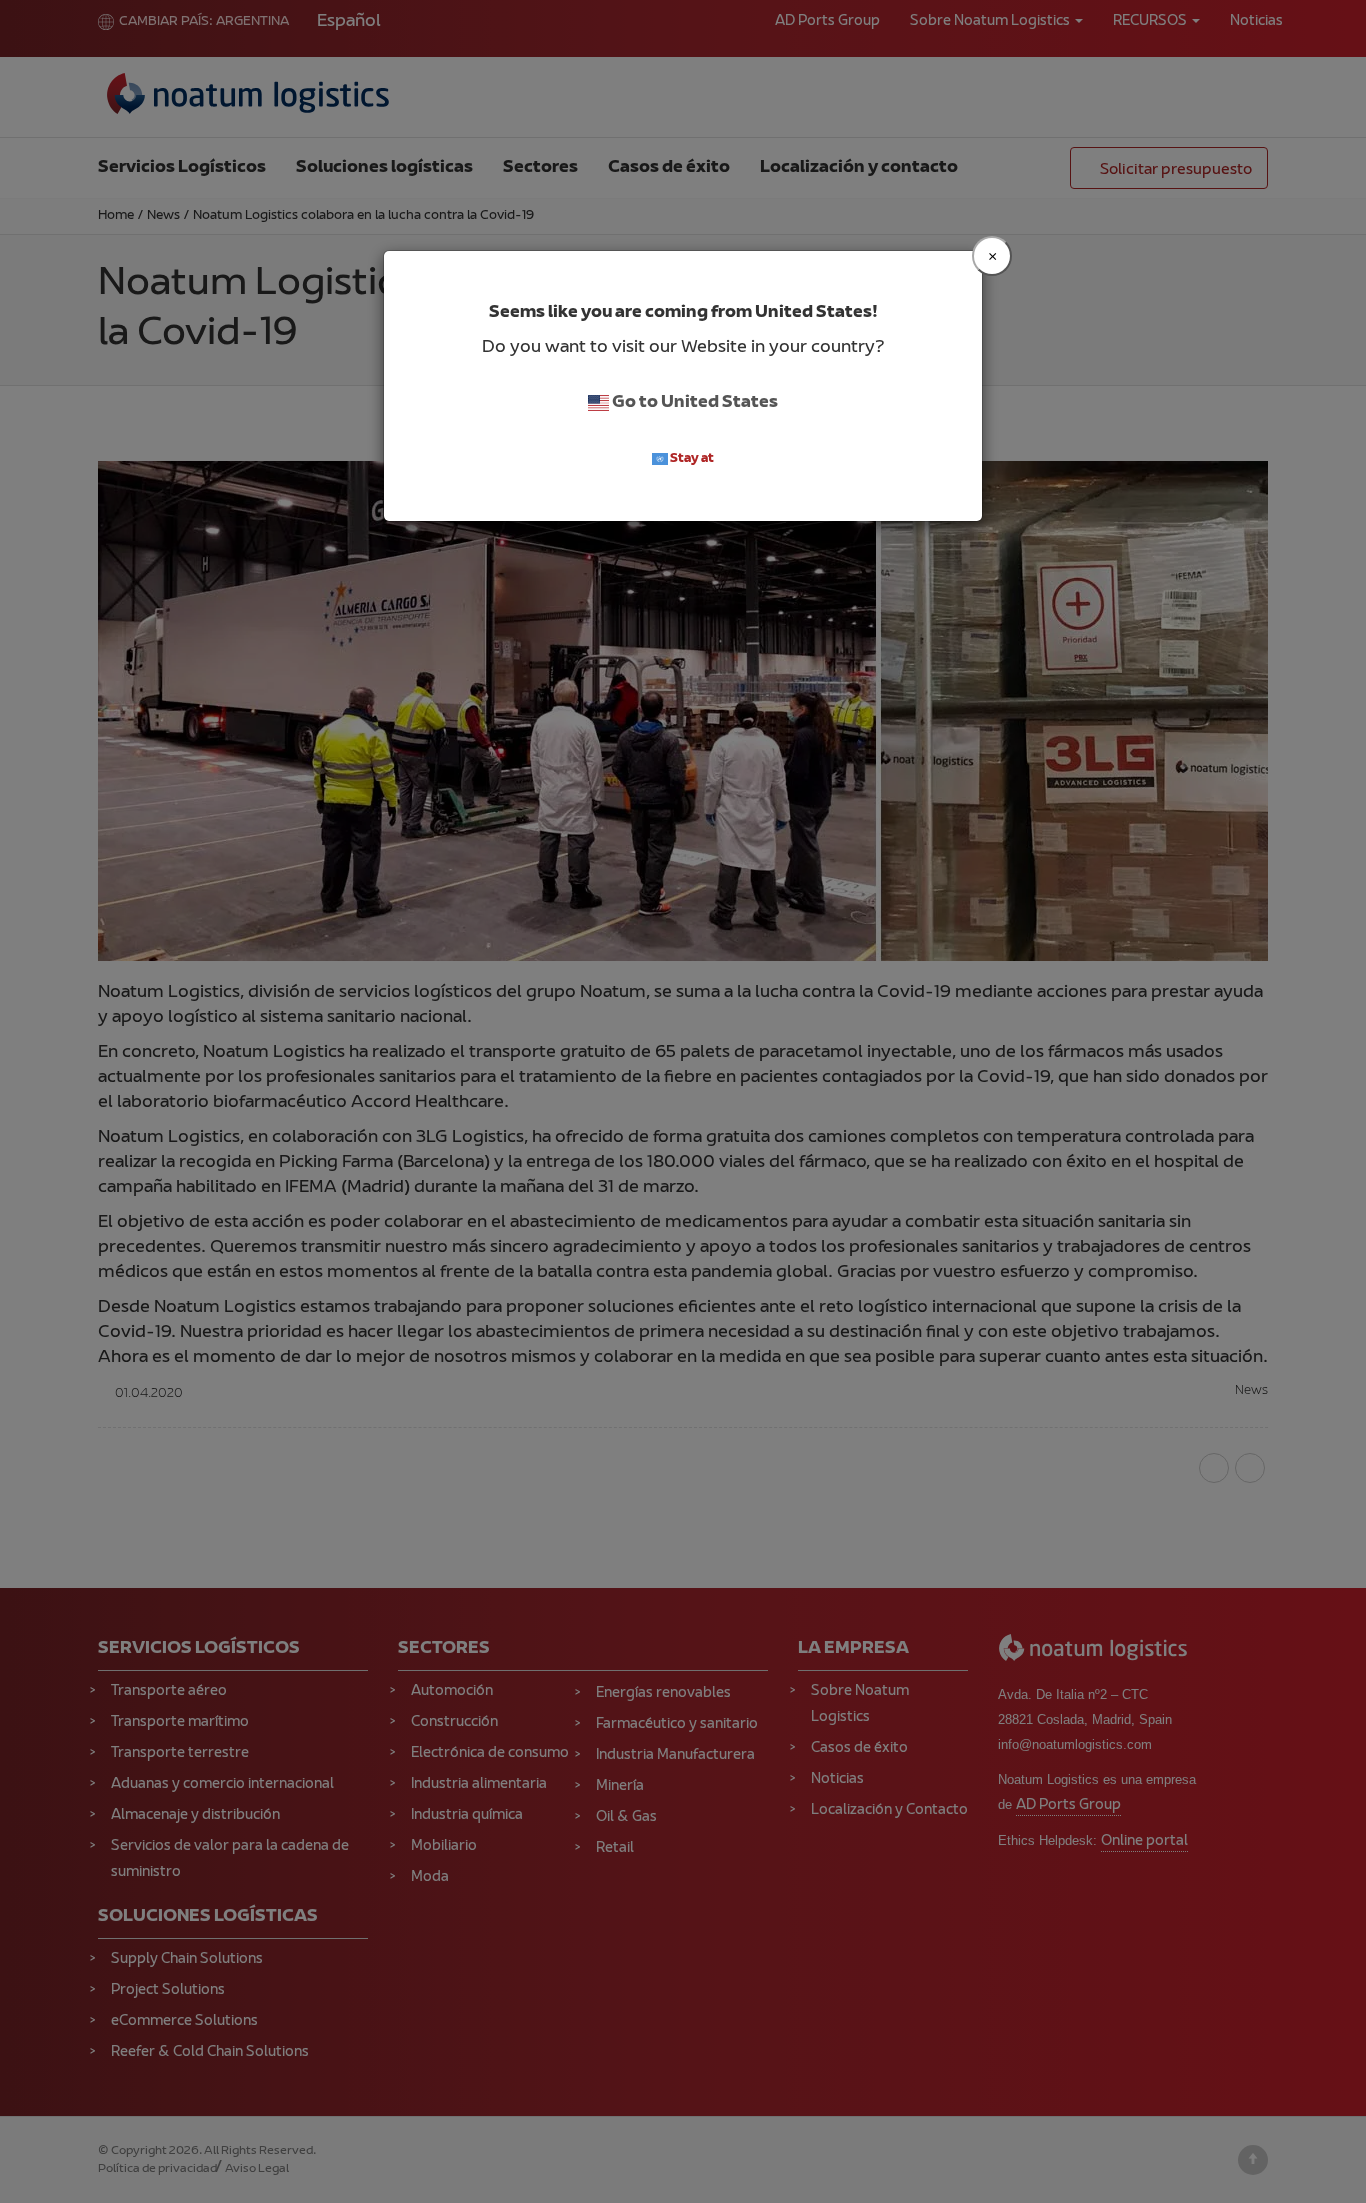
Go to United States (693, 403)
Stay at (691, 459)
